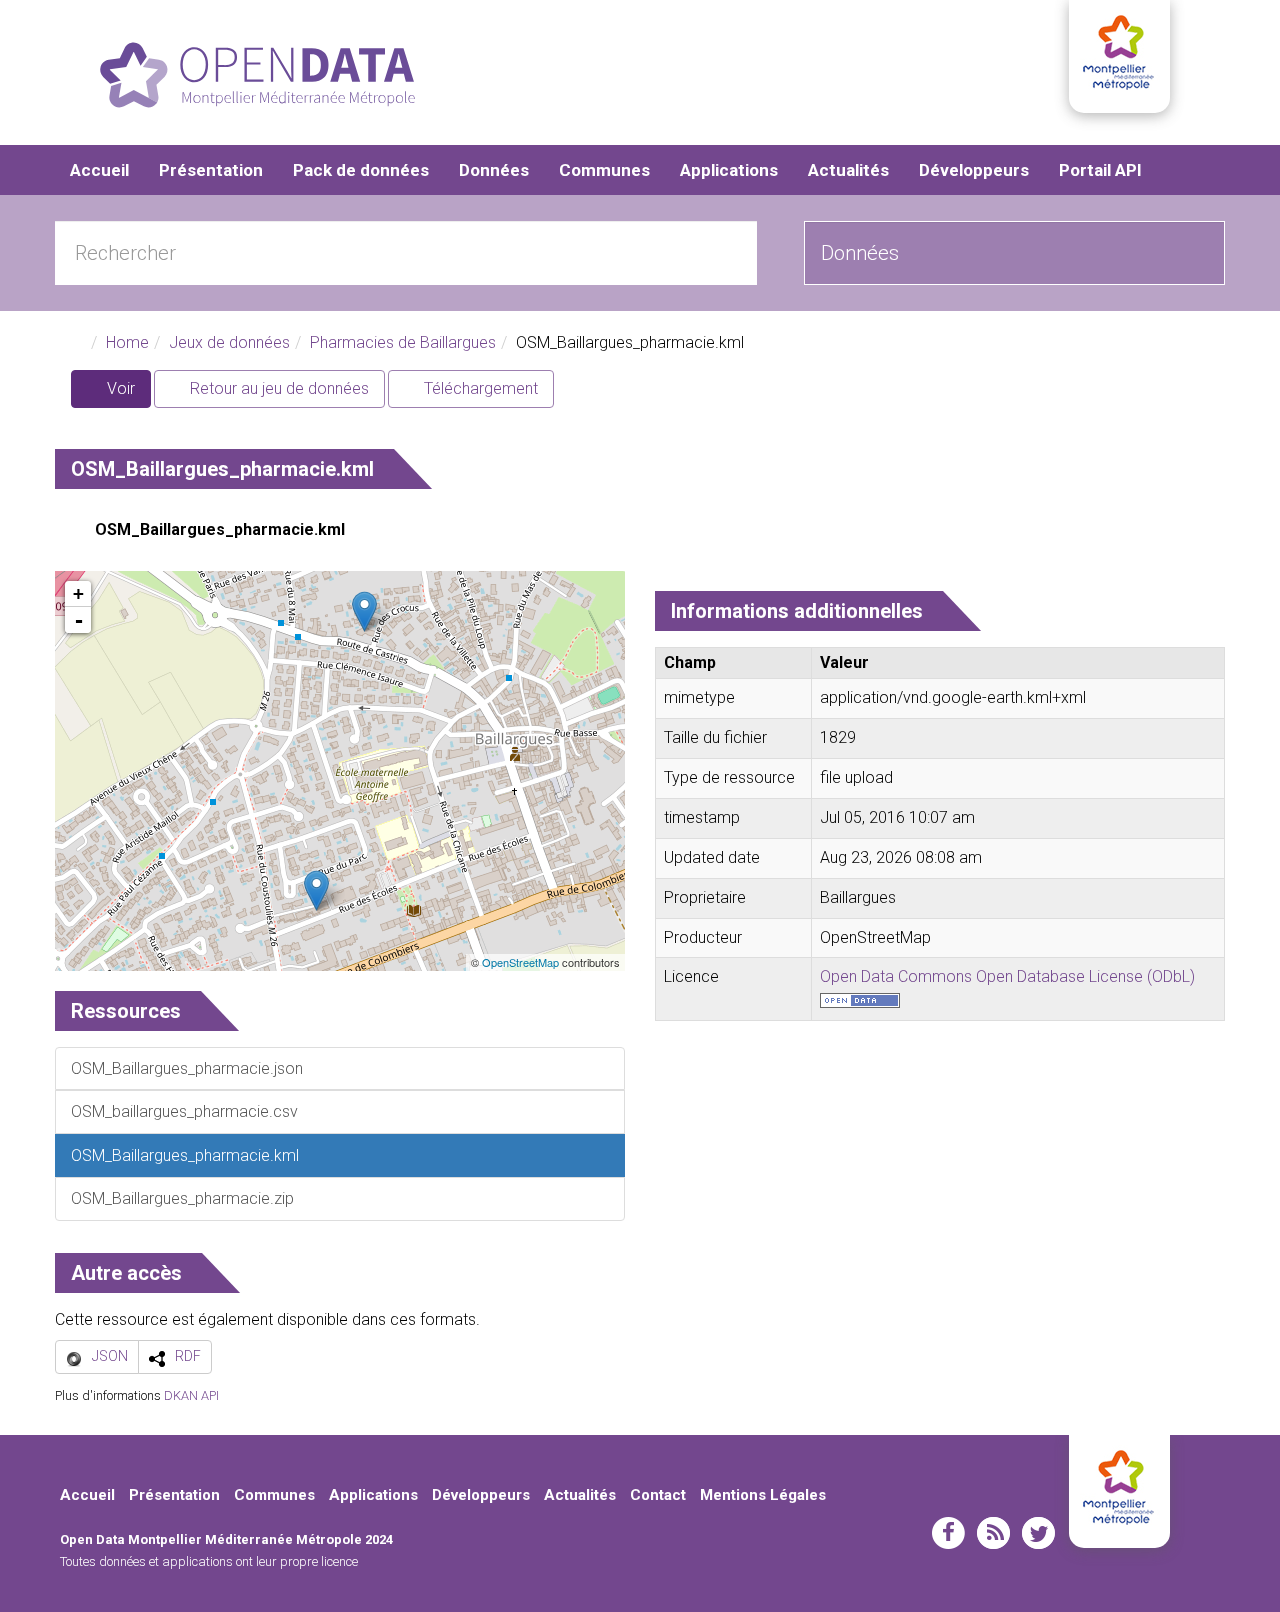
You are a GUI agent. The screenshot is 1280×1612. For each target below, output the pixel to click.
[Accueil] (257, 75)
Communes (604, 170)
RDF (188, 1356)
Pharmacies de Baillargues (403, 342)
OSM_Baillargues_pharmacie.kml (220, 529)
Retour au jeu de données (277, 388)
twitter (1038, 1533)
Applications (729, 170)
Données (494, 170)
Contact (658, 1495)
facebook (948, 1533)
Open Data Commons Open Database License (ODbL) (1007, 976)
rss (993, 1533)
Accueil (99, 170)
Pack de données (361, 170)
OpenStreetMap (520, 962)
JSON (110, 1356)
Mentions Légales (763, 1495)
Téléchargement (479, 388)
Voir (127, 393)
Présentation (211, 170)
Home (127, 342)
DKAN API (191, 1395)
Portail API (1100, 170)
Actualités (848, 170)
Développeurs (974, 170)
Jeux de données (229, 342)
